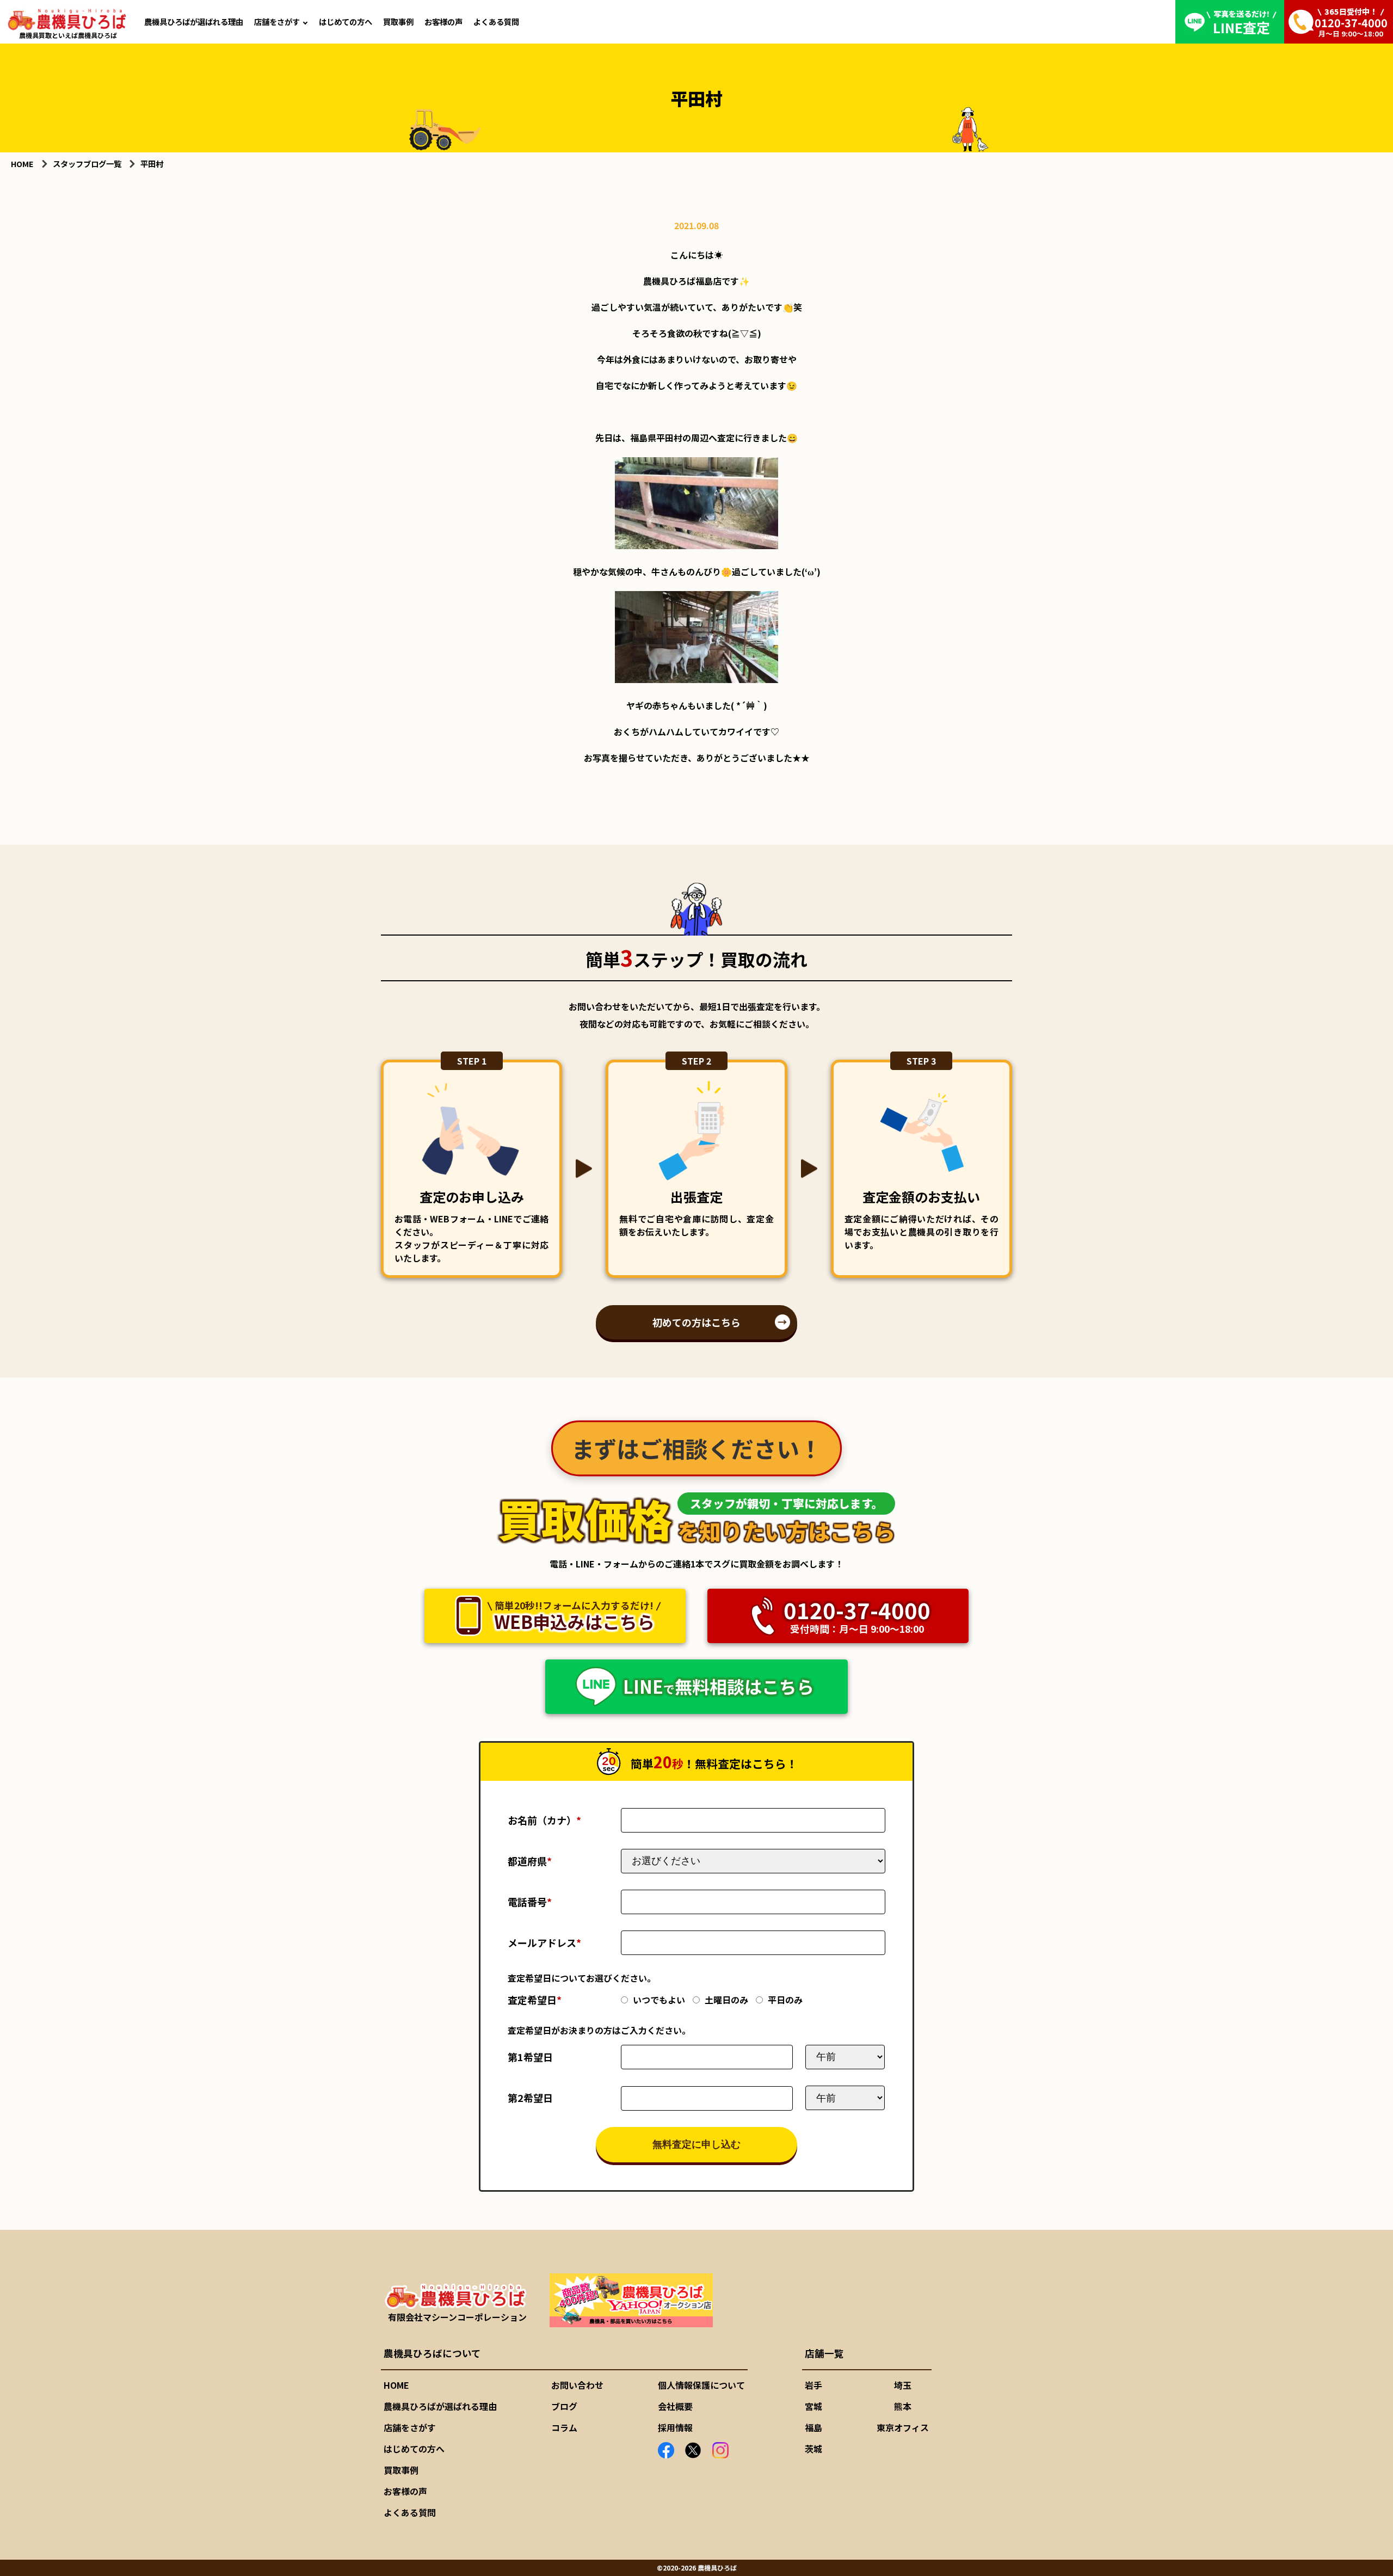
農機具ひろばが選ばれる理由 (194, 21)
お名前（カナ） (544, 1820)
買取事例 (398, 21)
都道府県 (530, 1861)
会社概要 (675, 2406)
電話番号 (530, 1902)
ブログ (564, 2406)
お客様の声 (443, 21)
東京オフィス (903, 2427)
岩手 (813, 2385)
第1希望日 (530, 2057)
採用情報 (675, 2427)
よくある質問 (496, 21)
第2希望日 (530, 2098)
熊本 (903, 2406)
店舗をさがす (277, 21)
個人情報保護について (701, 2385)
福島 (813, 2427)
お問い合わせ (577, 2385)
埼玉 (903, 2385)
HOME (396, 2385)
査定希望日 (535, 2000)
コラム (564, 2427)
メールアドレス (544, 1942)
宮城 (813, 2406)
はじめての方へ (346, 21)
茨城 (813, 2449)
